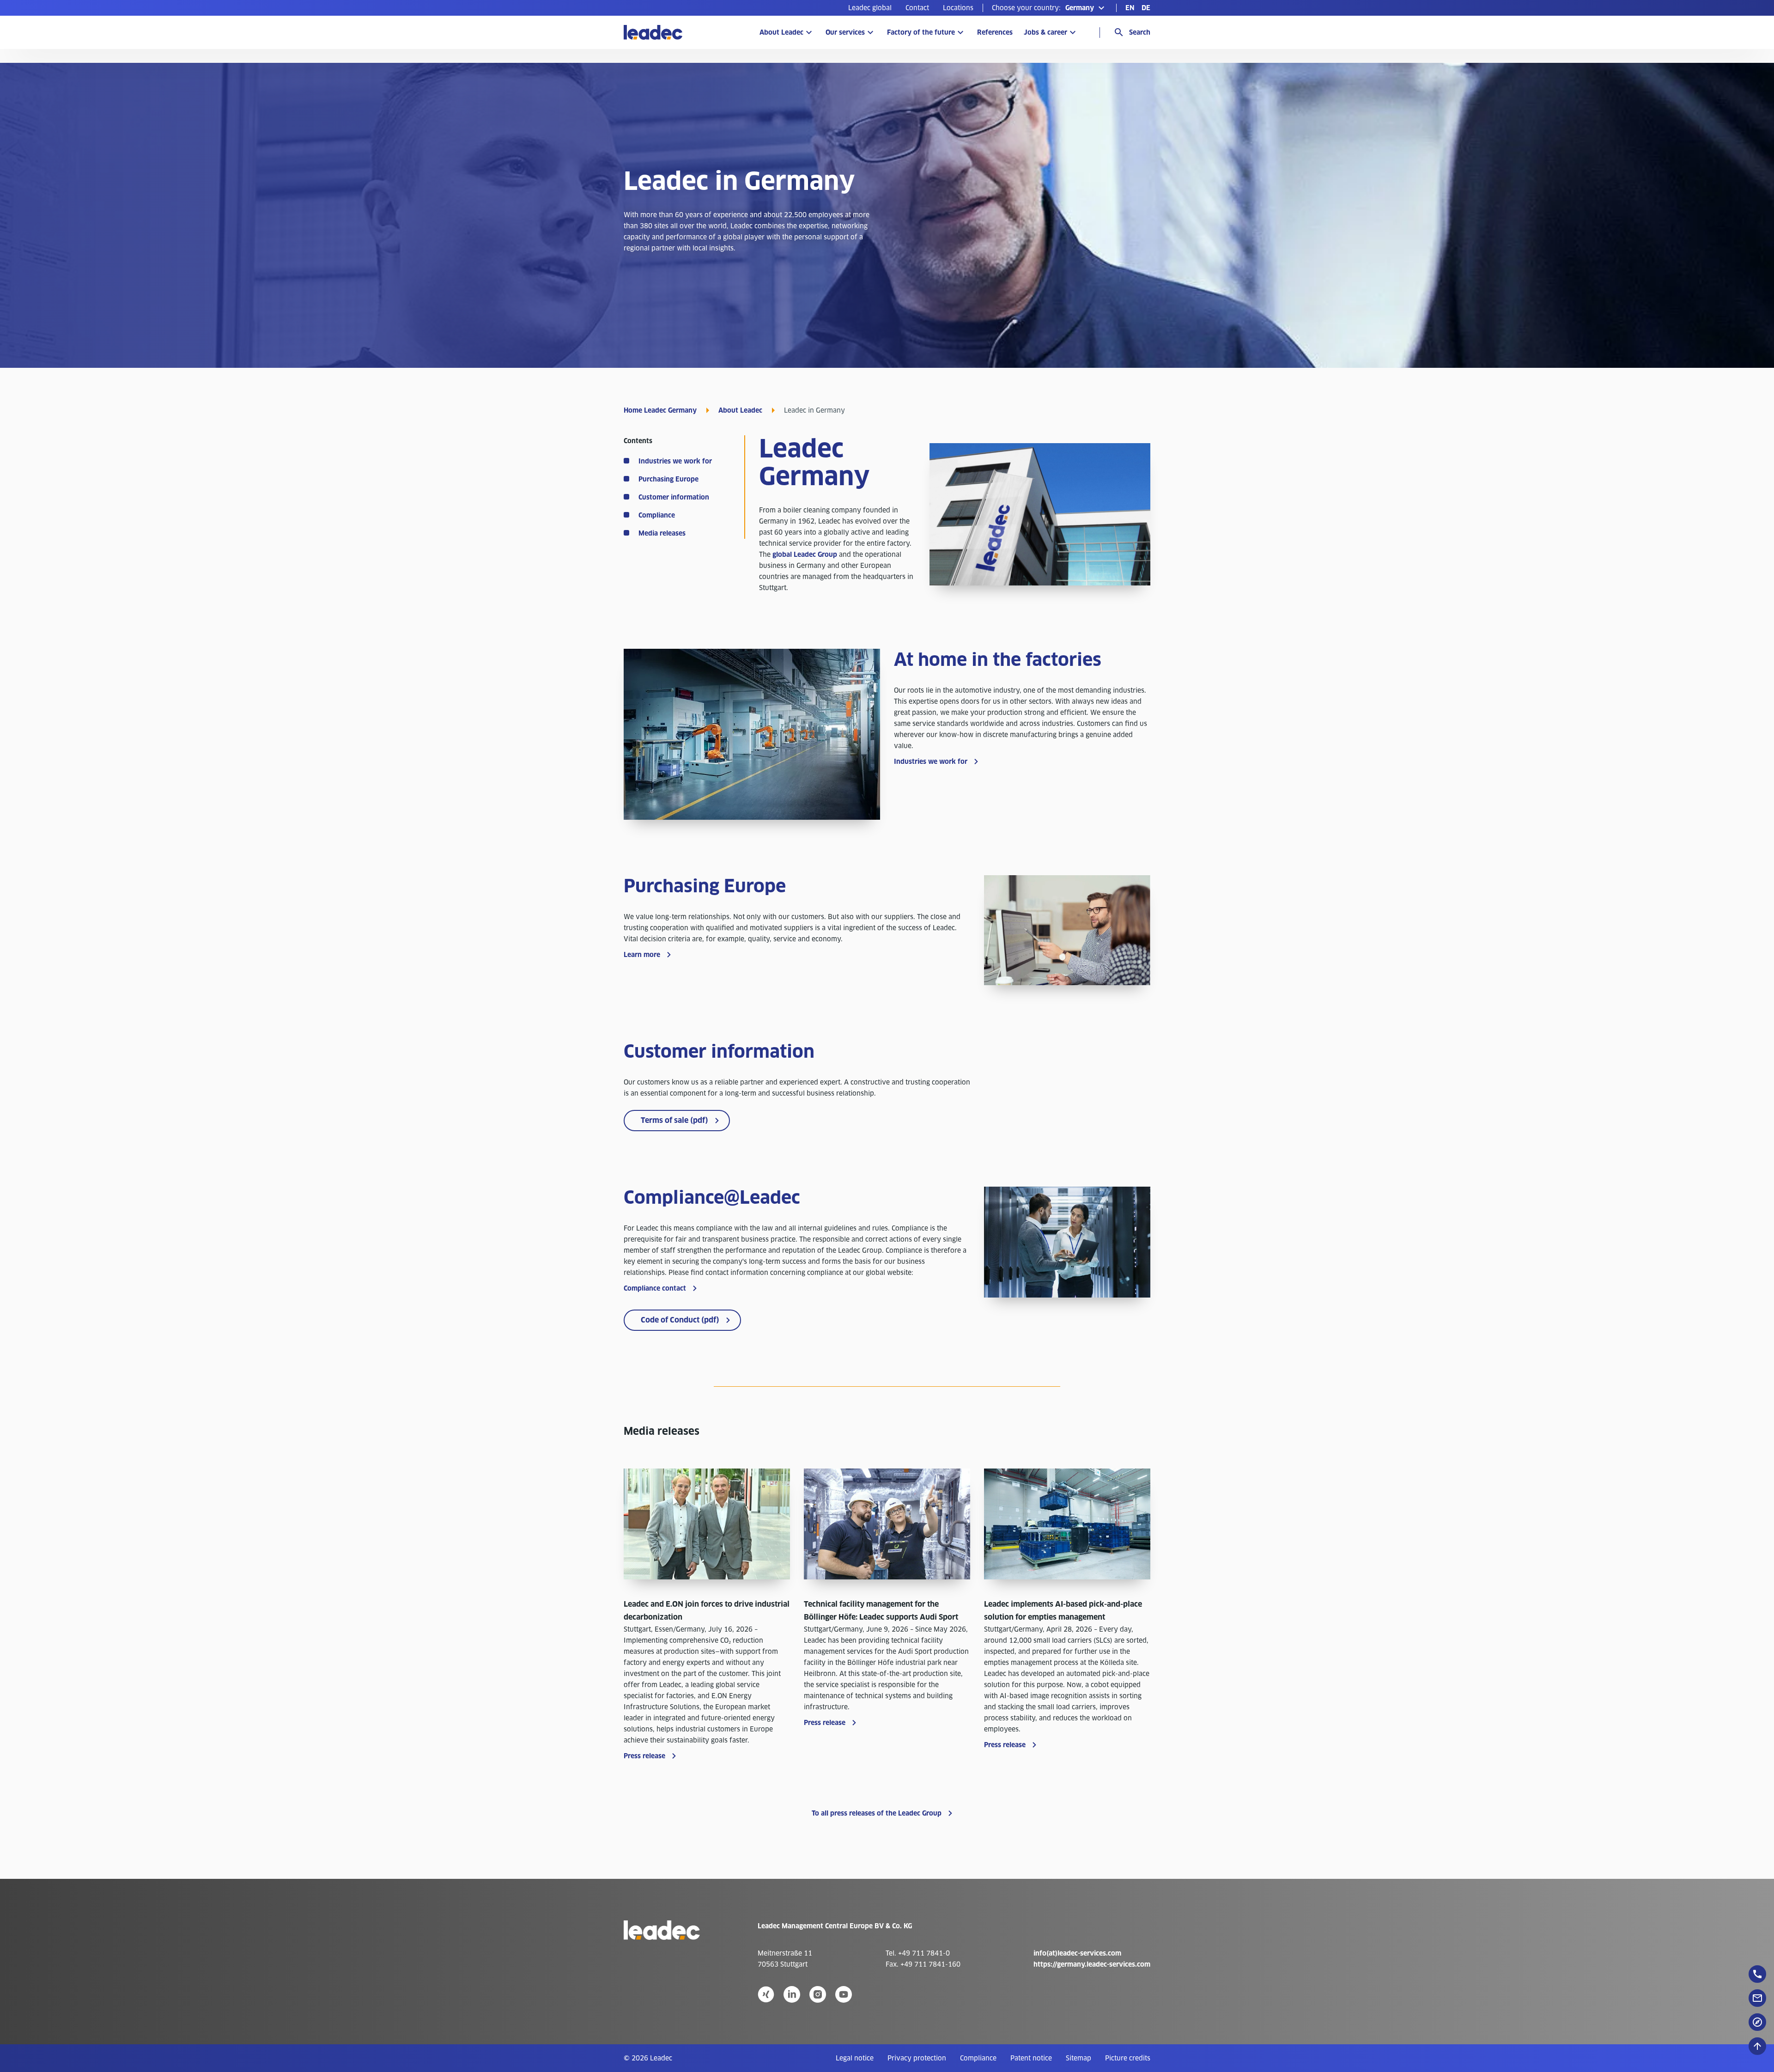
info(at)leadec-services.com (1077, 1953)
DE (1146, 8)
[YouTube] (844, 1994)
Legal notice (855, 2058)
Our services (845, 32)
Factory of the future (921, 32)
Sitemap (1078, 2058)
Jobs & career (1045, 32)
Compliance (978, 2058)
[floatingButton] (1757, 1974)
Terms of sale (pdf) (674, 1120)
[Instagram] (818, 1994)
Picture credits (1128, 2058)
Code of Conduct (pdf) (680, 1320)
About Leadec (781, 32)
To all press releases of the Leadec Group (877, 1813)
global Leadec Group (805, 555)
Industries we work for (931, 762)
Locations (958, 8)
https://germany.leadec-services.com (1092, 1964)
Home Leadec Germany (660, 410)
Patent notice (1031, 2058)
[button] (1049, 8)
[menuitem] (870, 8)
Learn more (642, 955)
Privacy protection (917, 2058)
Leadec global (870, 8)
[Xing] (766, 1994)
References (995, 32)
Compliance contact (655, 1288)
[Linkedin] (792, 1994)
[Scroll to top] (1757, 2046)
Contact (917, 8)
